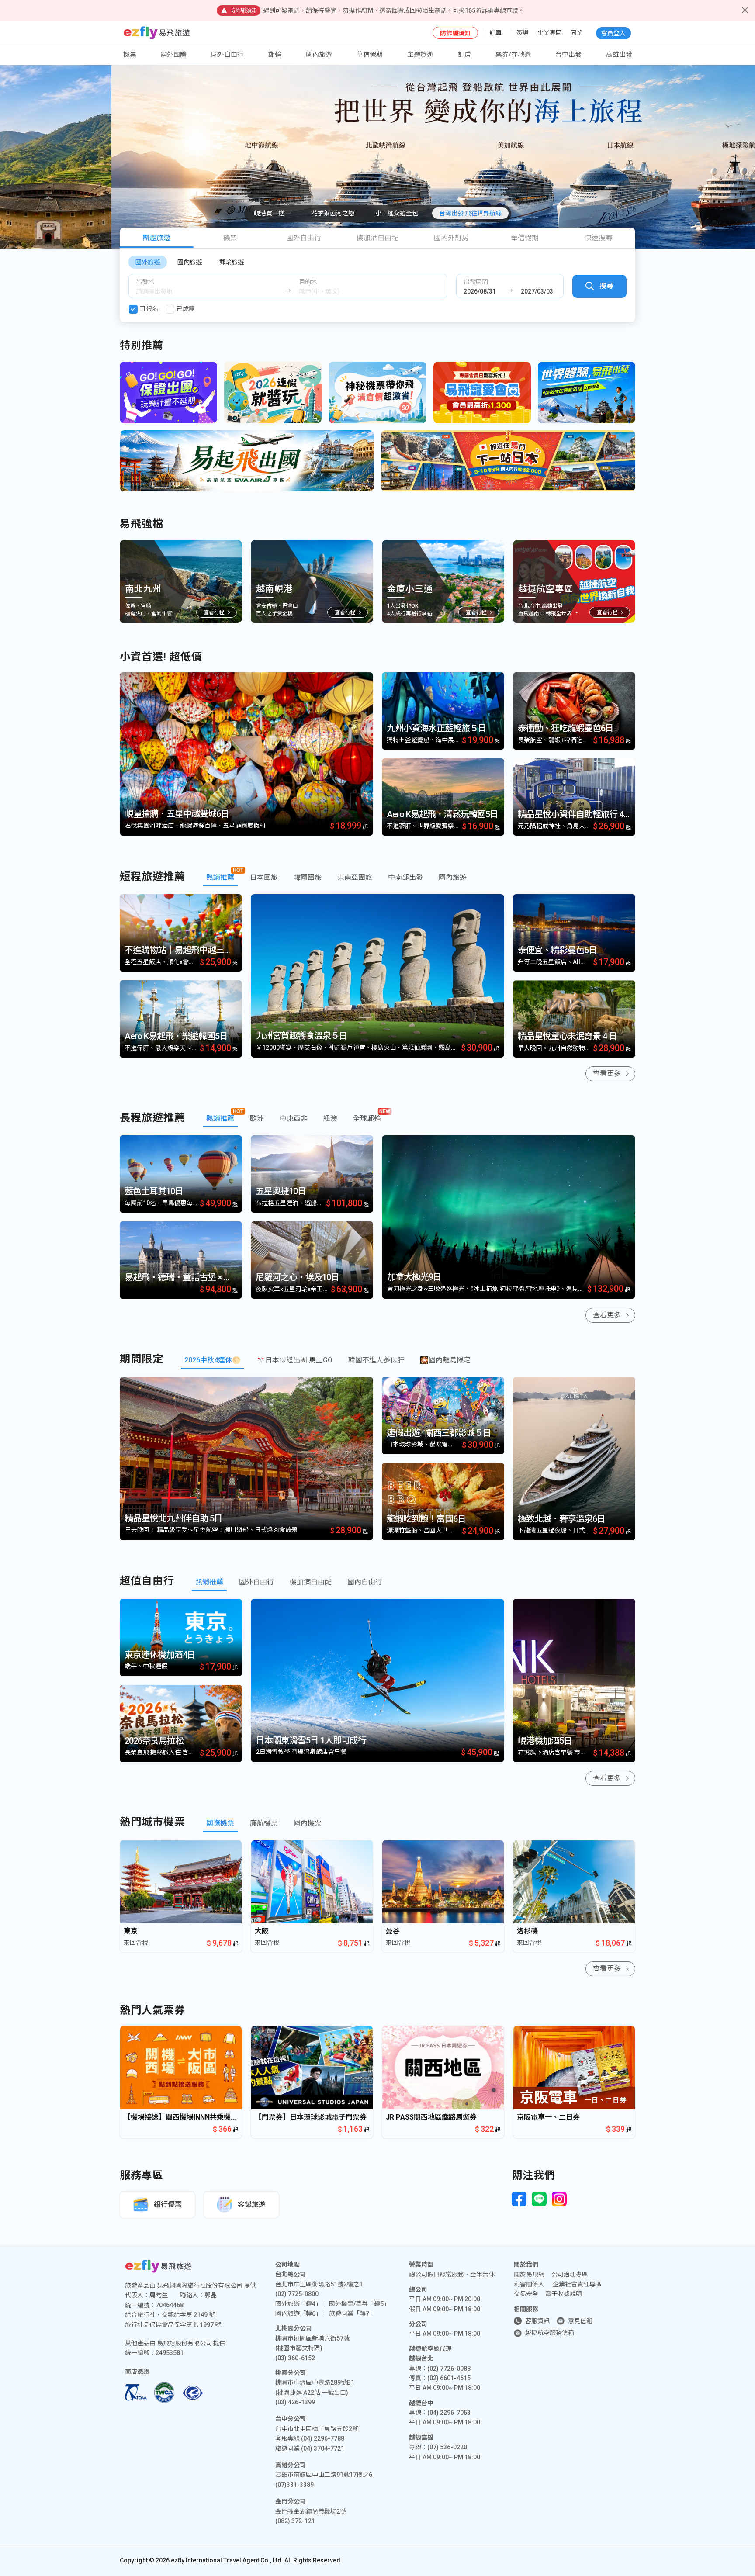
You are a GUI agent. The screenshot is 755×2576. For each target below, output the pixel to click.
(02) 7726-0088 (449, 2369)
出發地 (145, 282)
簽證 (523, 33)
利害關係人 (529, 2284)
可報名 (149, 309)
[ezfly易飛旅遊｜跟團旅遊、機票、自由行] (157, 33)
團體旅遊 (156, 238)
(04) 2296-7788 (323, 2438)
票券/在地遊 (513, 55)
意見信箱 (580, 2321)
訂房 (464, 55)
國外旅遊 (148, 262)
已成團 (186, 309)
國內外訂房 (451, 238)
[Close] (745, 10)
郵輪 (275, 55)
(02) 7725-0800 (297, 2294)
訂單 (495, 33)
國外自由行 (227, 55)
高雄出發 (619, 55)
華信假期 (370, 55)
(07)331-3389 (294, 2485)
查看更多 (607, 1074)
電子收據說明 (564, 2294)
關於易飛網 (529, 2274)
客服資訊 (537, 2321)
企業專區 (550, 33)
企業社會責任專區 (577, 2284)
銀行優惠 (168, 2204)
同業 (577, 33)
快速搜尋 (599, 238)
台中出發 (568, 55)
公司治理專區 (570, 2274)
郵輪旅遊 (232, 262)
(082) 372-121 (295, 2521)
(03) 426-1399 (295, 2402)
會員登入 (613, 33)
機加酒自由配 (377, 238)
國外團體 (173, 55)
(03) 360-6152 (295, 2358)
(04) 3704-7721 (323, 2448)
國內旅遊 (190, 262)
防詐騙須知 (455, 33)
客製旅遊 (252, 2204)
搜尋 (606, 286)
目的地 (308, 282)
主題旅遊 (420, 55)
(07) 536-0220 (447, 2447)
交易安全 (526, 2294)
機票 (230, 238)
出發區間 (476, 282)
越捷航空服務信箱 (550, 2333)
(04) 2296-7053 (449, 2413)
